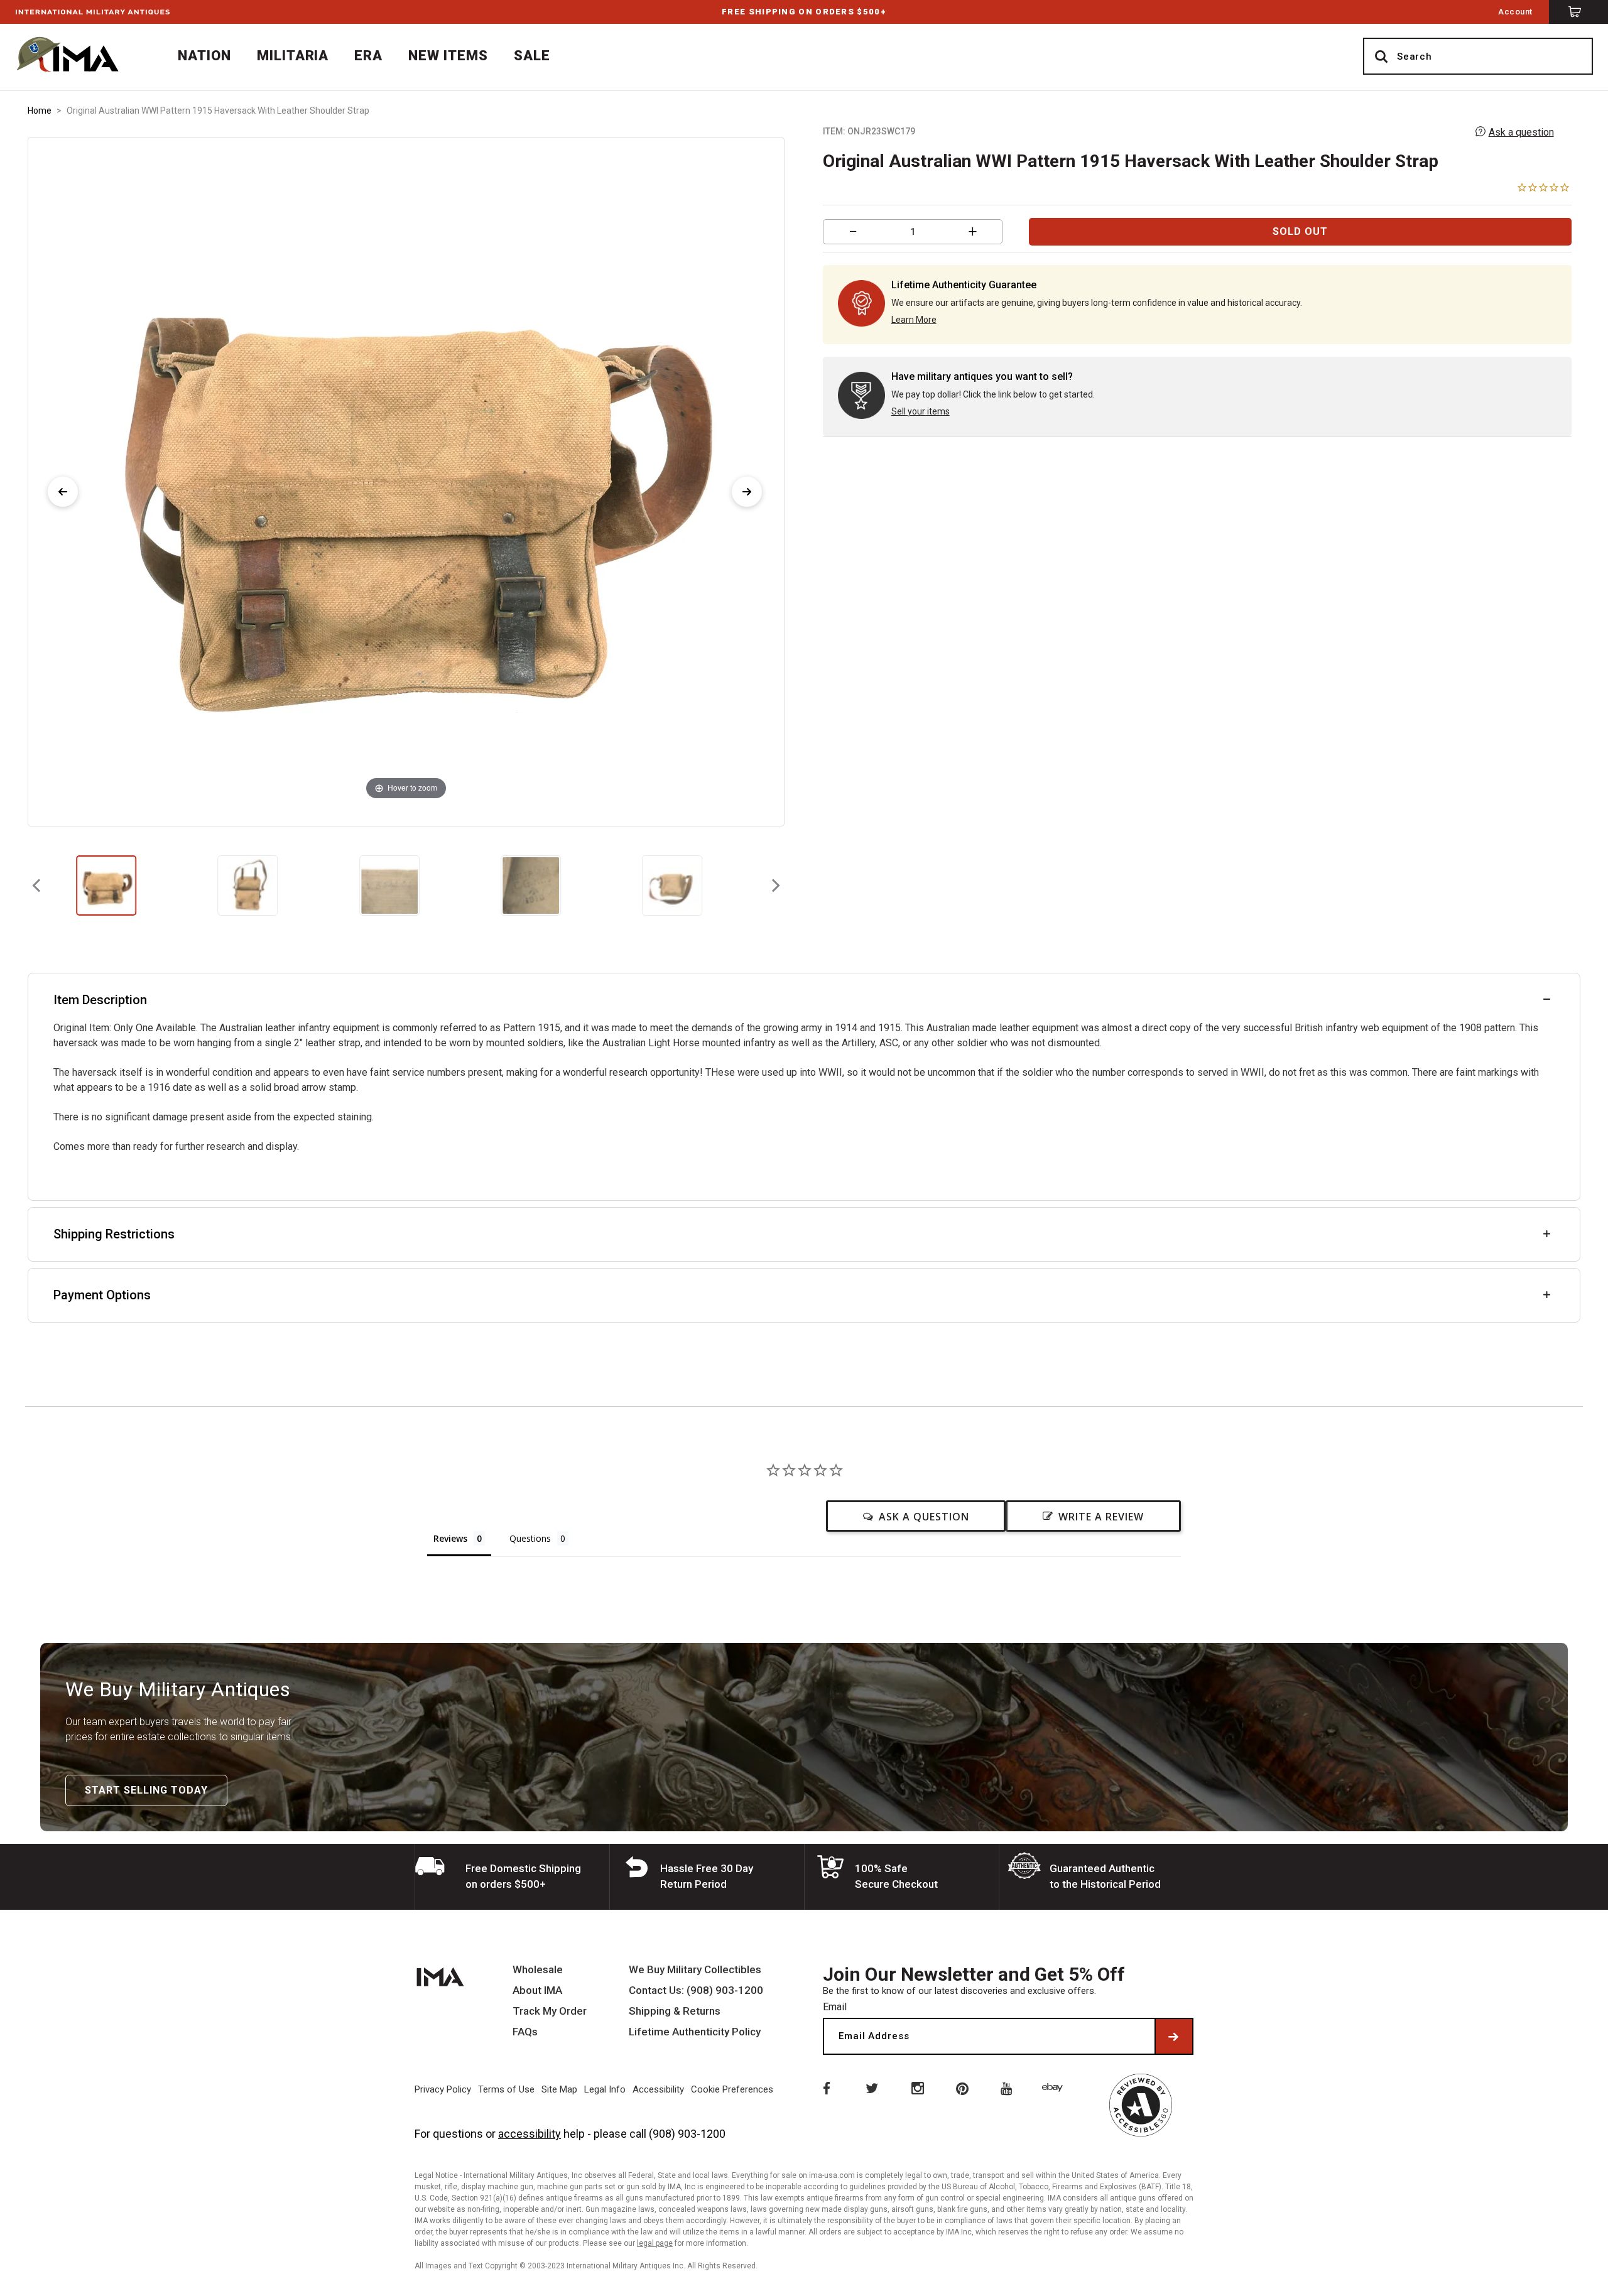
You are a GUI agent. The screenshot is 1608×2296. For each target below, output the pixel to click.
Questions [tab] (530, 1538)
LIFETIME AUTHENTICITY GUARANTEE (804, 12)
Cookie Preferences (732, 2089)
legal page (655, 2243)
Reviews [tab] (450, 1538)
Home (40, 111)
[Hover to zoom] (406, 481)
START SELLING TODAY (146, 1790)
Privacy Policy (443, 2089)
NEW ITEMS (448, 56)
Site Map (559, 2089)
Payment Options (102, 1295)
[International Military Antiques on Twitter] (871, 2088)
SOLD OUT (1300, 231)
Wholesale (538, 1970)
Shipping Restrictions (114, 1234)
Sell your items (921, 411)
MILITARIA (293, 56)
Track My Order (550, 2011)
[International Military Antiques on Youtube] (1009, 2088)
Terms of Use (506, 2089)
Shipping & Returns (675, 2011)
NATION (204, 56)
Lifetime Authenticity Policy (695, 2032)
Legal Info (605, 2089)
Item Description (100, 1000)
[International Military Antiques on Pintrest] (963, 2088)
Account (1515, 12)
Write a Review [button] (1101, 1517)
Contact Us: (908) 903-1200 (696, 1990)
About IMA (537, 1990)
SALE (532, 56)
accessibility (530, 2134)
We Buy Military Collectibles (695, 1970)
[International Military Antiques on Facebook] (825, 2088)
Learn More (914, 320)
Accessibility (658, 2089)
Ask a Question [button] (924, 1517)
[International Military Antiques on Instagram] (917, 2088)
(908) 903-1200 (687, 2134)
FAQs (525, 2032)
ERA (368, 56)
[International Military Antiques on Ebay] (1055, 2088)
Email (835, 2007)
